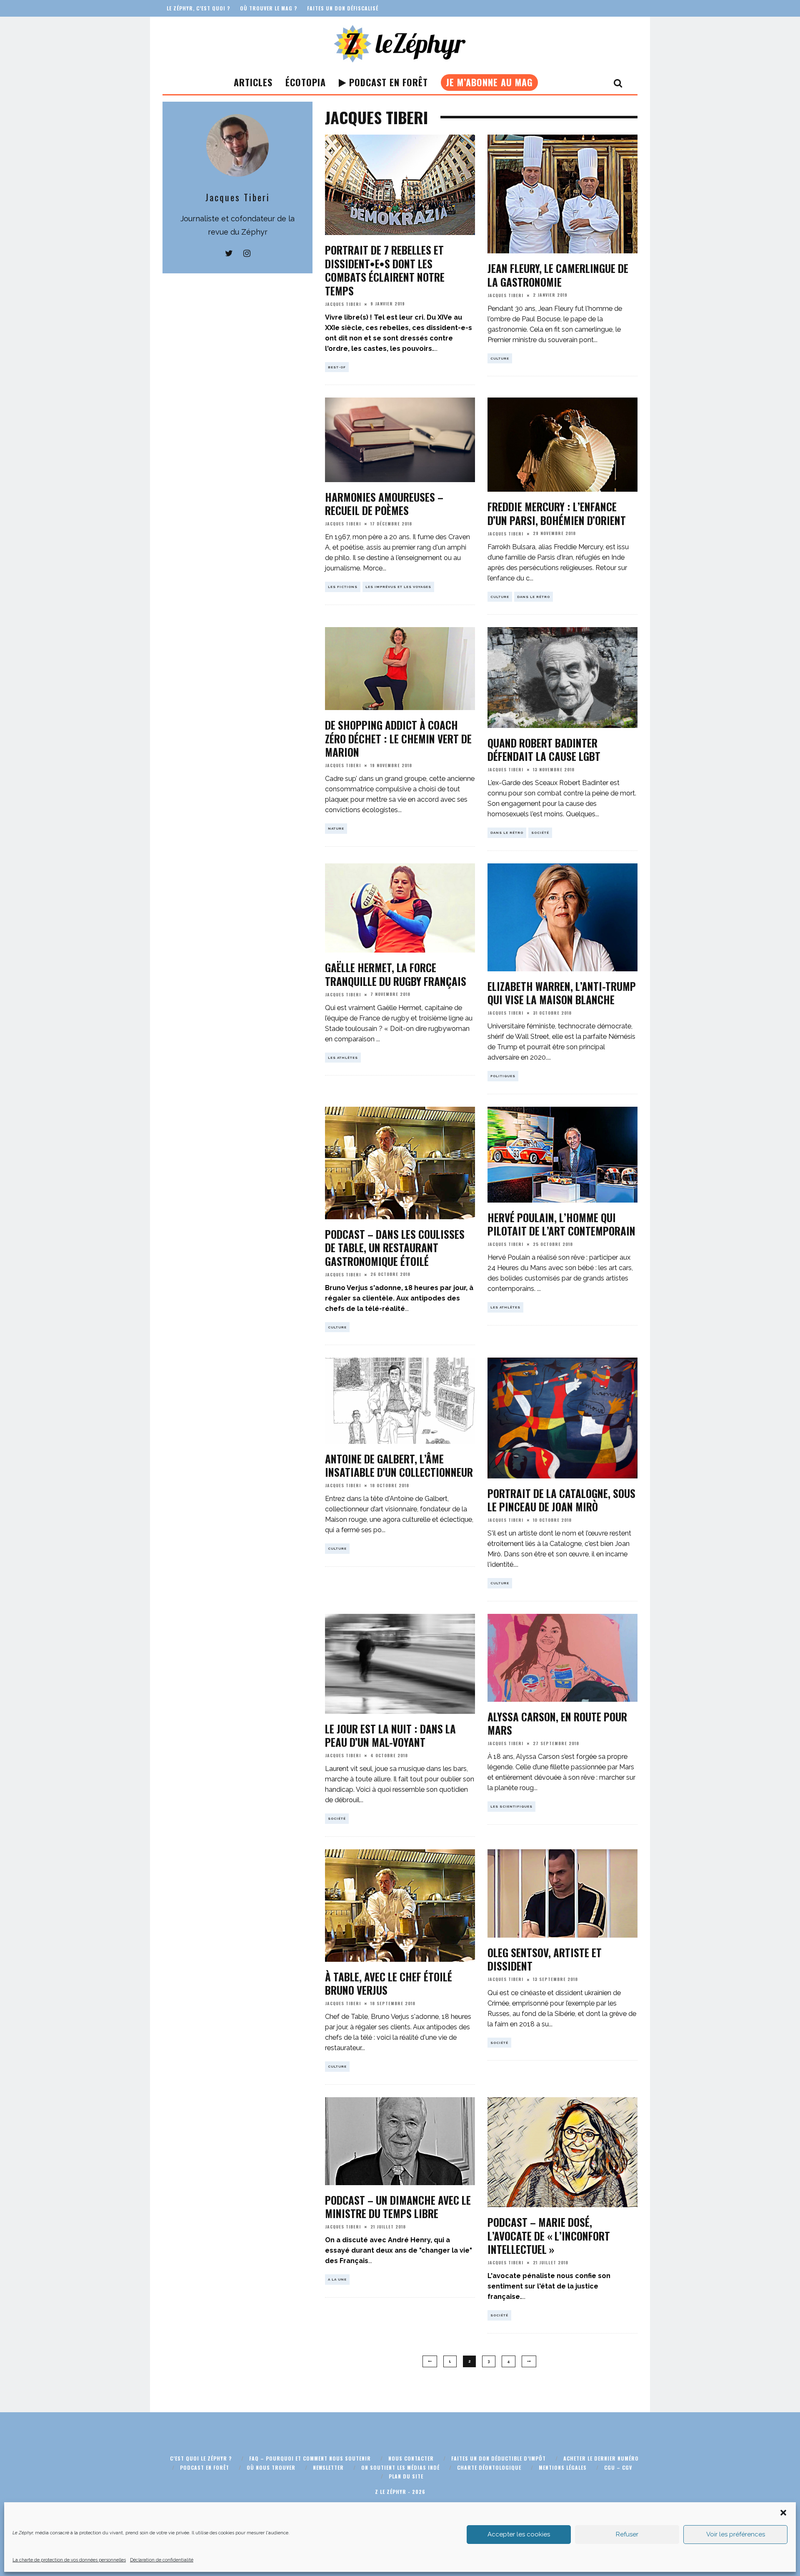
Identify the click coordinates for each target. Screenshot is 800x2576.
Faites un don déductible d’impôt (499, 2458)
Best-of (337, 367)
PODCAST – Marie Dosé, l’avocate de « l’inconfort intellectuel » (549, 2236)
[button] (783, 2513)
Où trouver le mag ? (269, 8)
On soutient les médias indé (400, 2467)
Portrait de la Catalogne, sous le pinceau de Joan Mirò (561, 1500)
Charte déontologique (489, 2467)
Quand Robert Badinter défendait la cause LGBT (544, 750)
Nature (336, 828)
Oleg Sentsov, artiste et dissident (545, 1959)
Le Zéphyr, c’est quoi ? (198, 8)
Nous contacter (411, 2458)
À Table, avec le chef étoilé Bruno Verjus (389, 1983)
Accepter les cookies (519, 2534)
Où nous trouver (271, 2467)
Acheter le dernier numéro (601, 2458)
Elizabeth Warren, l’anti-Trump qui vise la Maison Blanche (562, 993)
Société (540, 833)
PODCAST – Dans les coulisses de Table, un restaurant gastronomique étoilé (395, 1248)
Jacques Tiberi (343, 304)
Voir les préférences (736, 2534)
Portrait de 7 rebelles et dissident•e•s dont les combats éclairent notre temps (385, 270)
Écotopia (306, 82)
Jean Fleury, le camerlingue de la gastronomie (558, 275)
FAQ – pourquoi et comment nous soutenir (310, 2458)
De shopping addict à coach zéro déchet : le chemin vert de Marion (398, 738)
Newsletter (328, 2467)
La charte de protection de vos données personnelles (69, 2560)
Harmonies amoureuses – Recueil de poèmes (384, 504)
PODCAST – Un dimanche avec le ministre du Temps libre (398, 2207)
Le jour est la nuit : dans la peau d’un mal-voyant (390, 1736)
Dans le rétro (534, 597)
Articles (253, 82)
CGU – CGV (618, 2467)
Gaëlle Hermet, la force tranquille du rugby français (396, 974)
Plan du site (406, 2476)
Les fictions (343, 587)
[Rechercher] (618, 83)
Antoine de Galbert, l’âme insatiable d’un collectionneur (399, 1466)
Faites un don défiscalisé (343, 8)
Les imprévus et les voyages (398, 587)
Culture (500, 358)
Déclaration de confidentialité (162, 2560)
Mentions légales (563, 2467)
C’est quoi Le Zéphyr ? (201, 2458)
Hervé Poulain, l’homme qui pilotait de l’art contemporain (561, 1224)
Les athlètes (343, 1058)
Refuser (627, 2534)
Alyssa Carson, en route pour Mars (557, 1723)
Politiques (503, 1076)
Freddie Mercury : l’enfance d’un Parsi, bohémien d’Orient (557, 513)
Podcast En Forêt (387, 82)
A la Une (337, 2279)
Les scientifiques (511, 1806)
